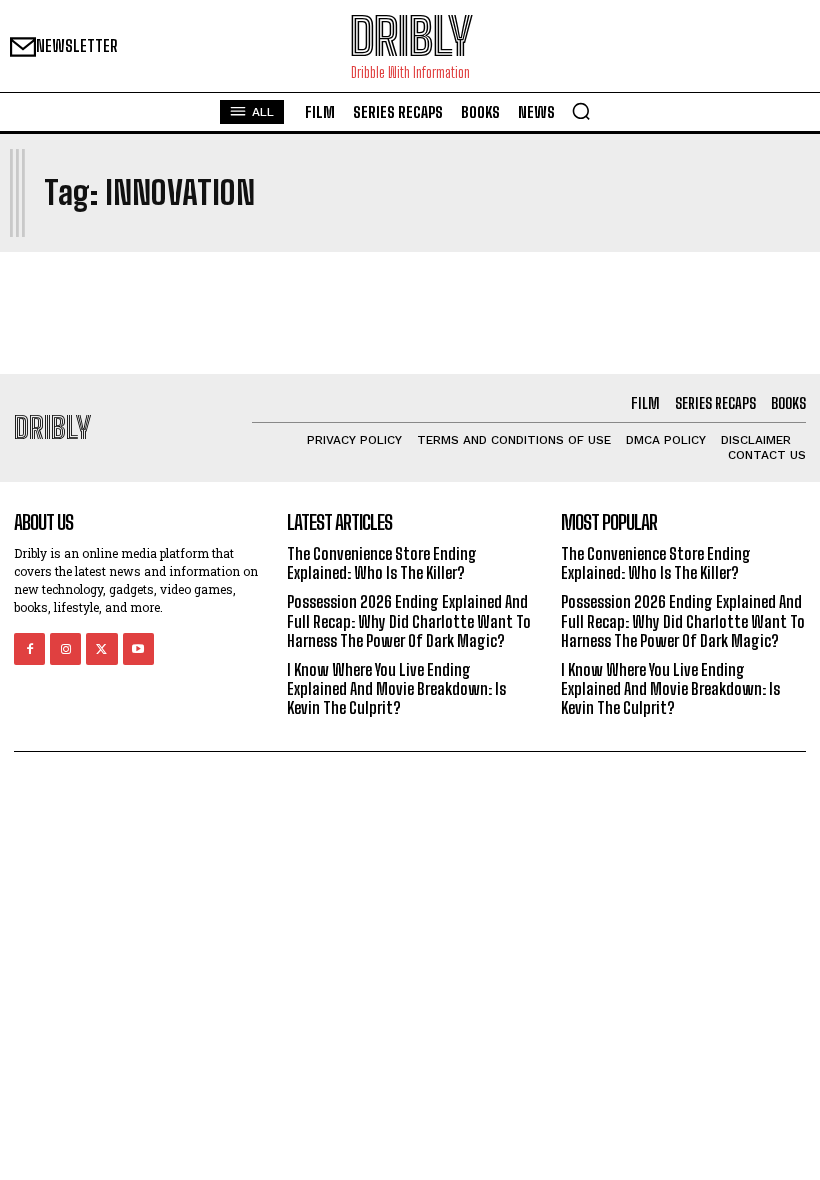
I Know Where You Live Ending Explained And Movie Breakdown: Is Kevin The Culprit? (396, 688)
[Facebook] (29, 648)
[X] (101, 648)
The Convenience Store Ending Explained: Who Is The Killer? (382, 563)
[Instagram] (65, 648)
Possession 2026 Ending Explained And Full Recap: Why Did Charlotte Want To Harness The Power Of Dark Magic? (409, 620)
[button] (581, 111)
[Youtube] (138, 648)
